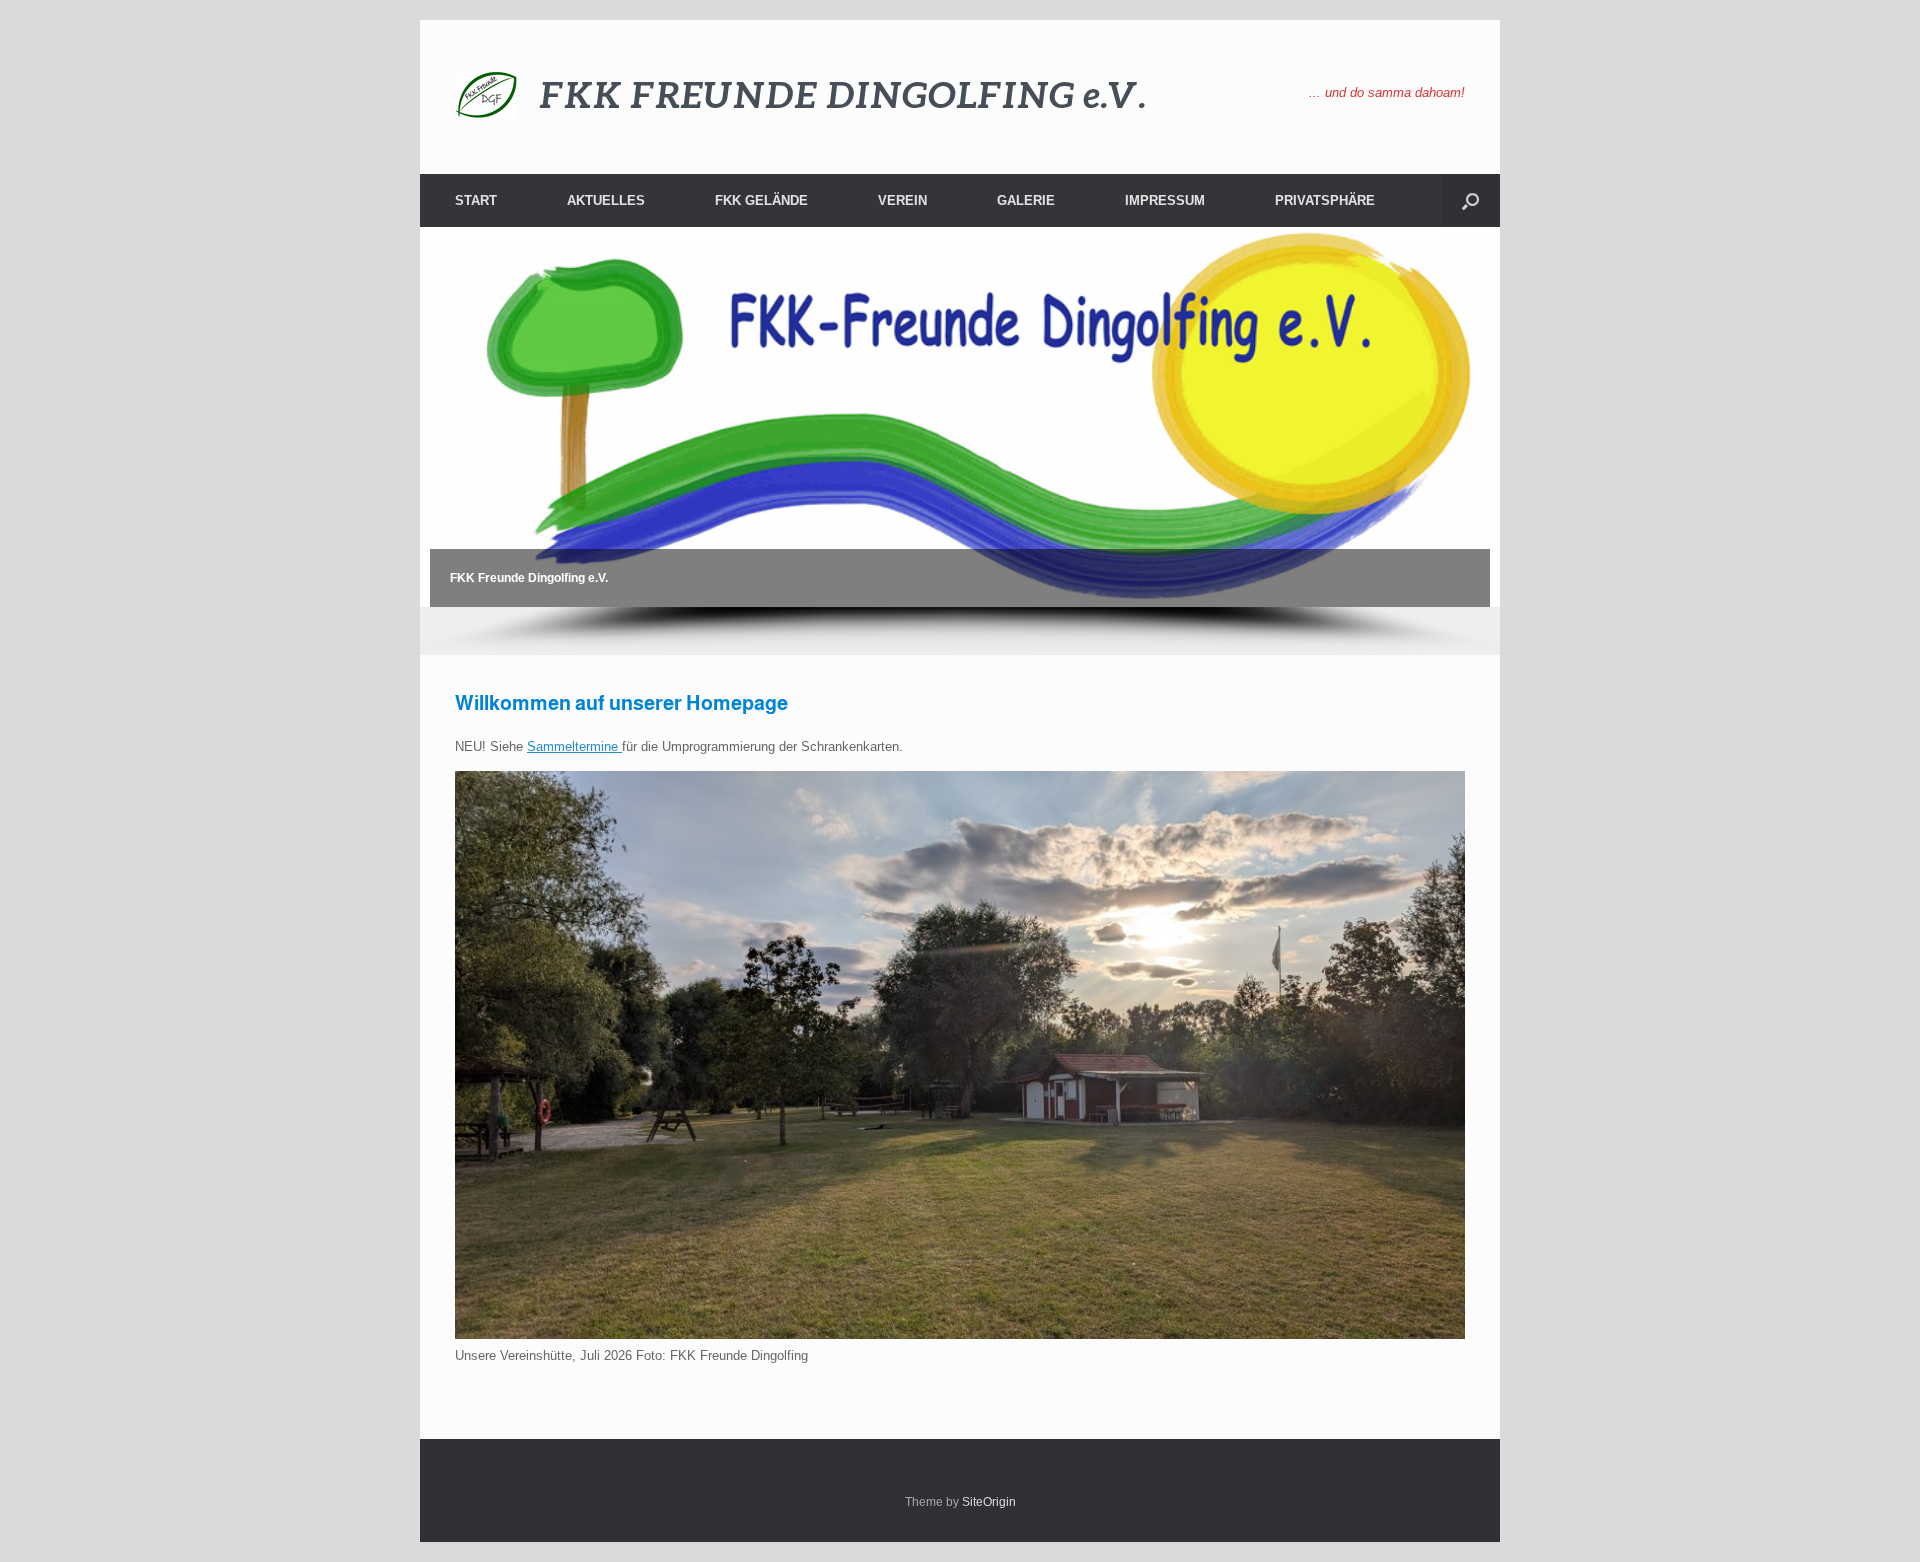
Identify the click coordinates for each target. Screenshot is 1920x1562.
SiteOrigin (989, 1502)
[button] (1470, 200)
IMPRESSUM (1165, 200)
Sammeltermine (574, 746)
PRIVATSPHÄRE (1325, 200)
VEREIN (902, 200)
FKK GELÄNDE (761, 200)
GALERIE (1026, 200)
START (476, 200)
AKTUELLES (606, 200)
